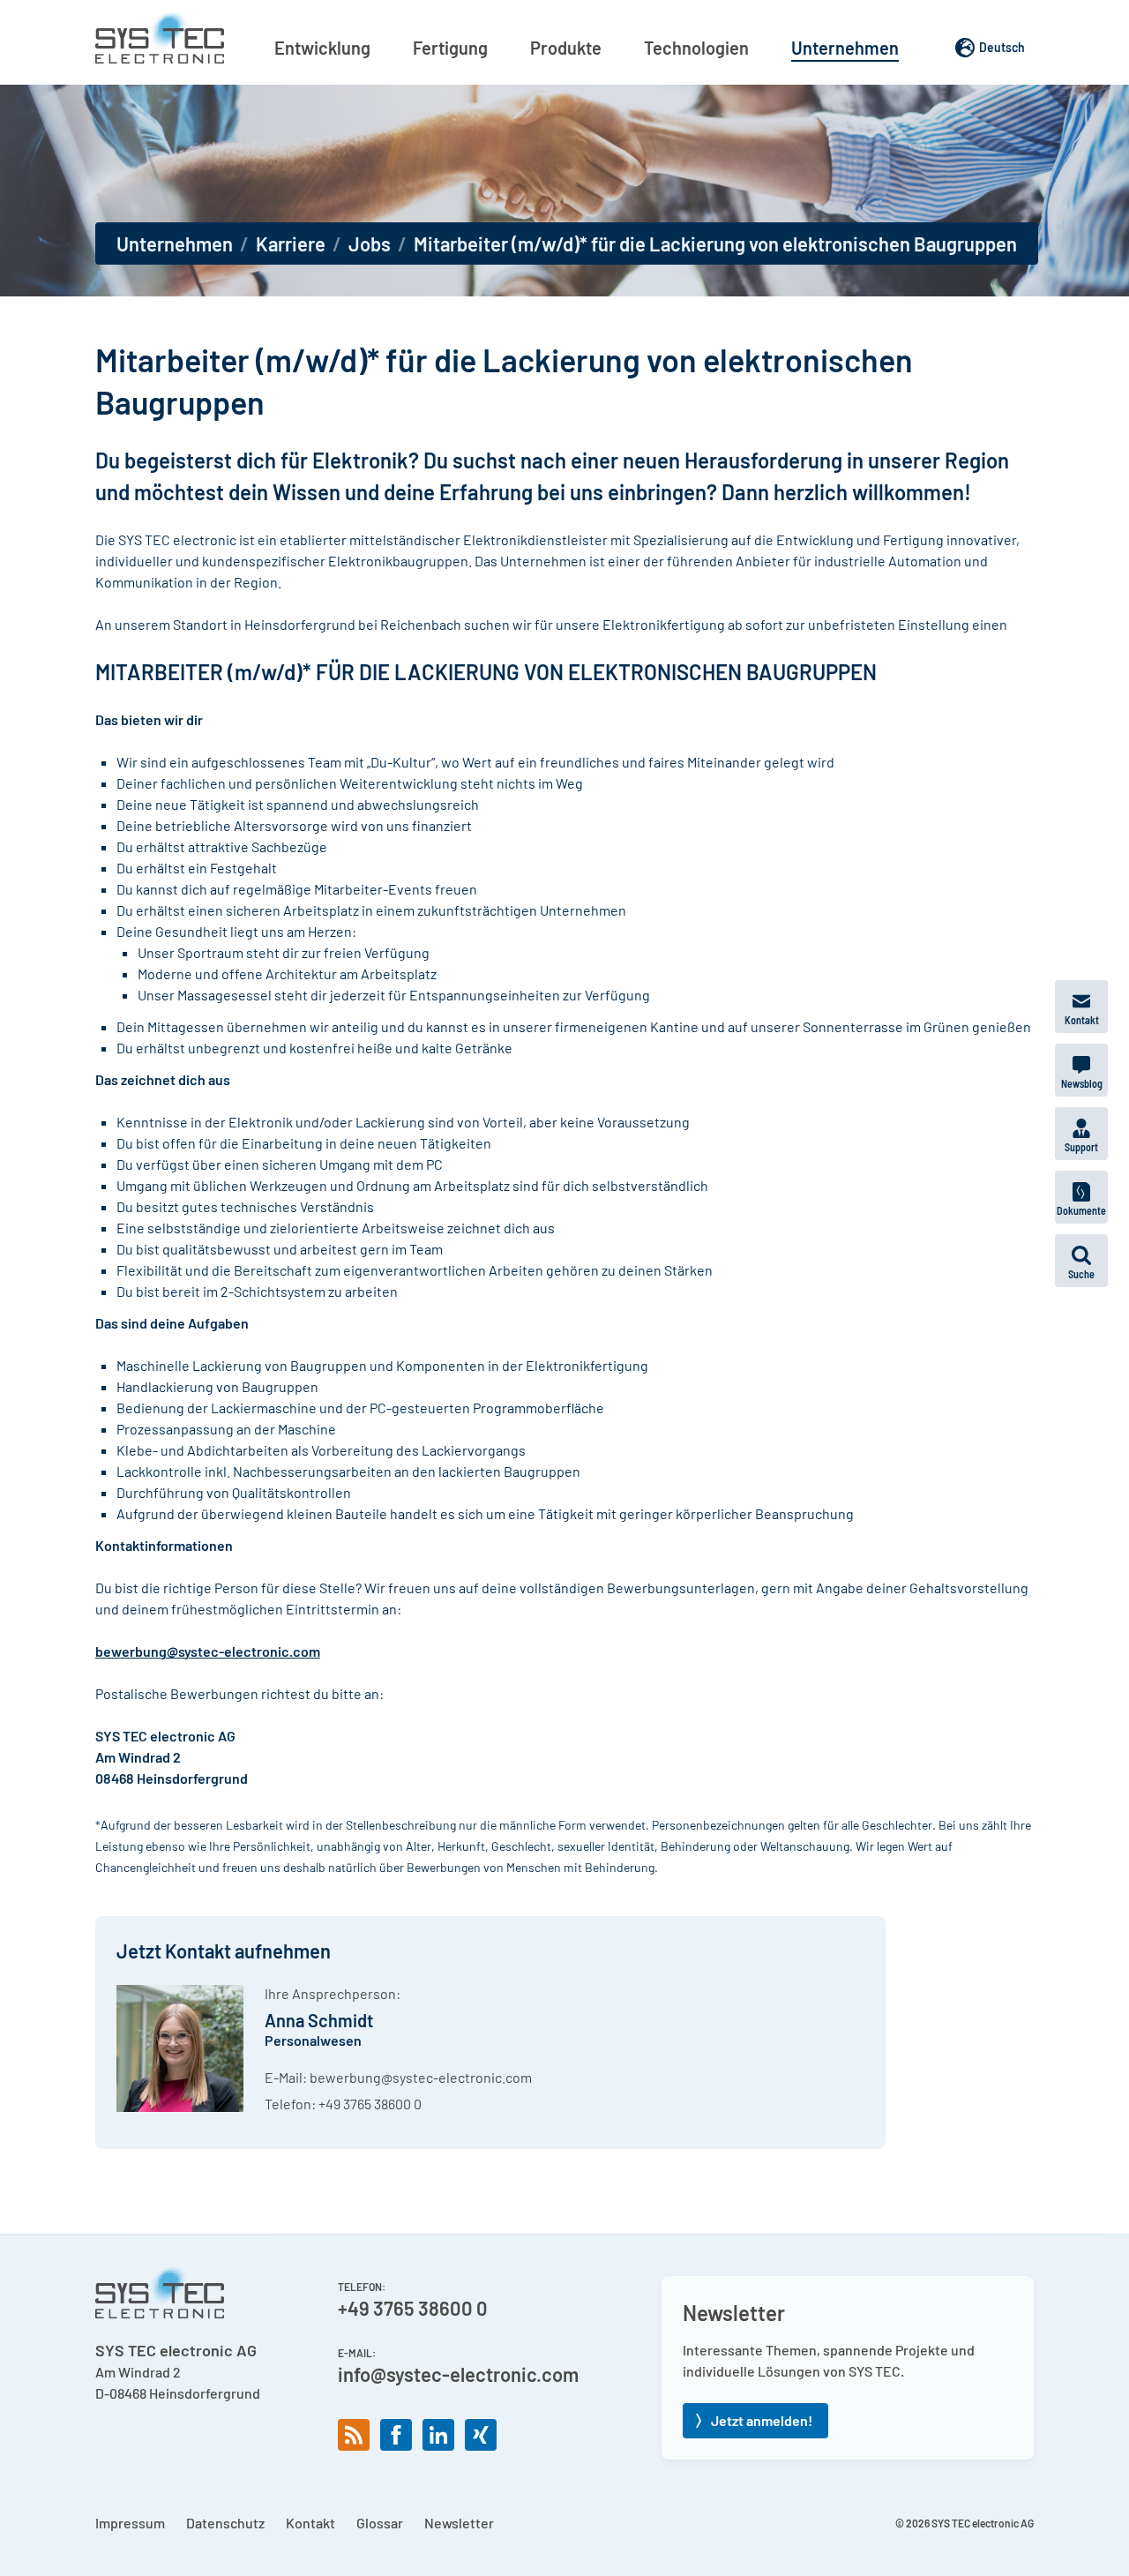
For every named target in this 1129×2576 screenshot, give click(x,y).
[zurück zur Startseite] (160, 37)
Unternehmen (175, 243)
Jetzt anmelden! (762, 2420)
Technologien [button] (696, 48)
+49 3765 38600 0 (370, 2104)
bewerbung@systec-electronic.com (421, 2077)
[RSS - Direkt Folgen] (354, 2435)
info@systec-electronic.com (458, 2374)
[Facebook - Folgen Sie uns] (396, 2435)
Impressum (130, 2523)
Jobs (370, 243)
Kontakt (310, 2523)
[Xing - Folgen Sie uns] (481, 2435)
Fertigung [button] (450, 48)
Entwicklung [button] (322, 48)
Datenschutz (225, 2523)
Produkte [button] (566, 48)
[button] (1081, 1261)
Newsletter (459, 2523)
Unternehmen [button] (845, 48)
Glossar (380, 2523)
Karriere (291, 243)
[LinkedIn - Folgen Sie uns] (438, 2435)
